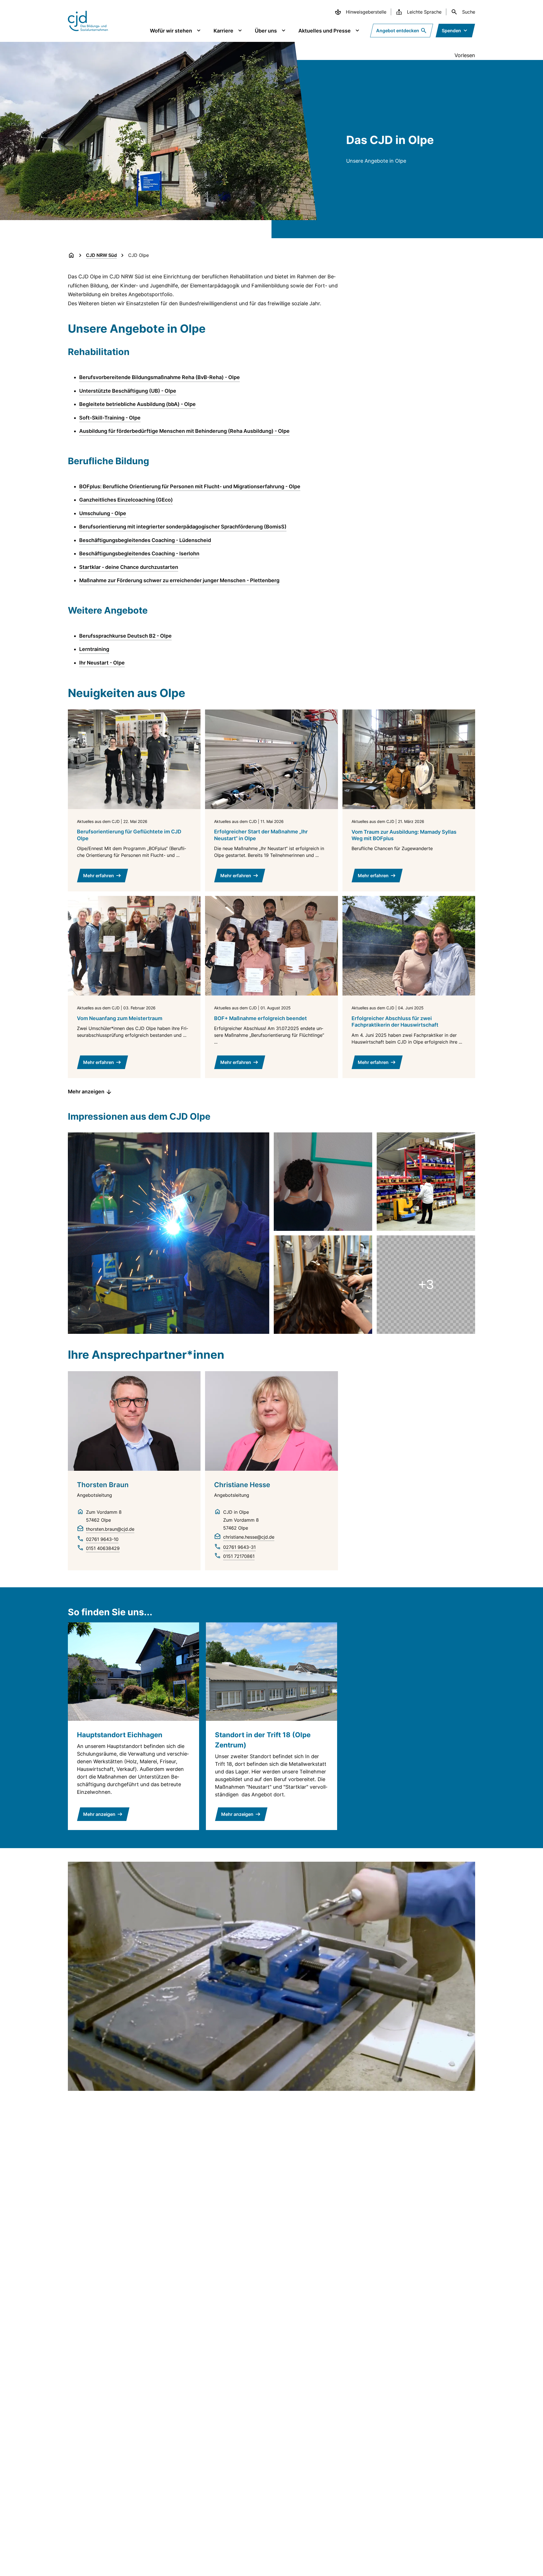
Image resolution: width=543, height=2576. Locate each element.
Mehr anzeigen (86, 1092)
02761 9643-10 (102, 1539)
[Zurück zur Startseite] (71, 255)
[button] (169, 1233)
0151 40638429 (103, 1548)
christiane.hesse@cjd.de (249, 1537)
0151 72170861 (239, 1556)
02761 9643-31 (239, 1547)
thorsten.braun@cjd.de (110, 1529)
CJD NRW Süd (101, 255)
